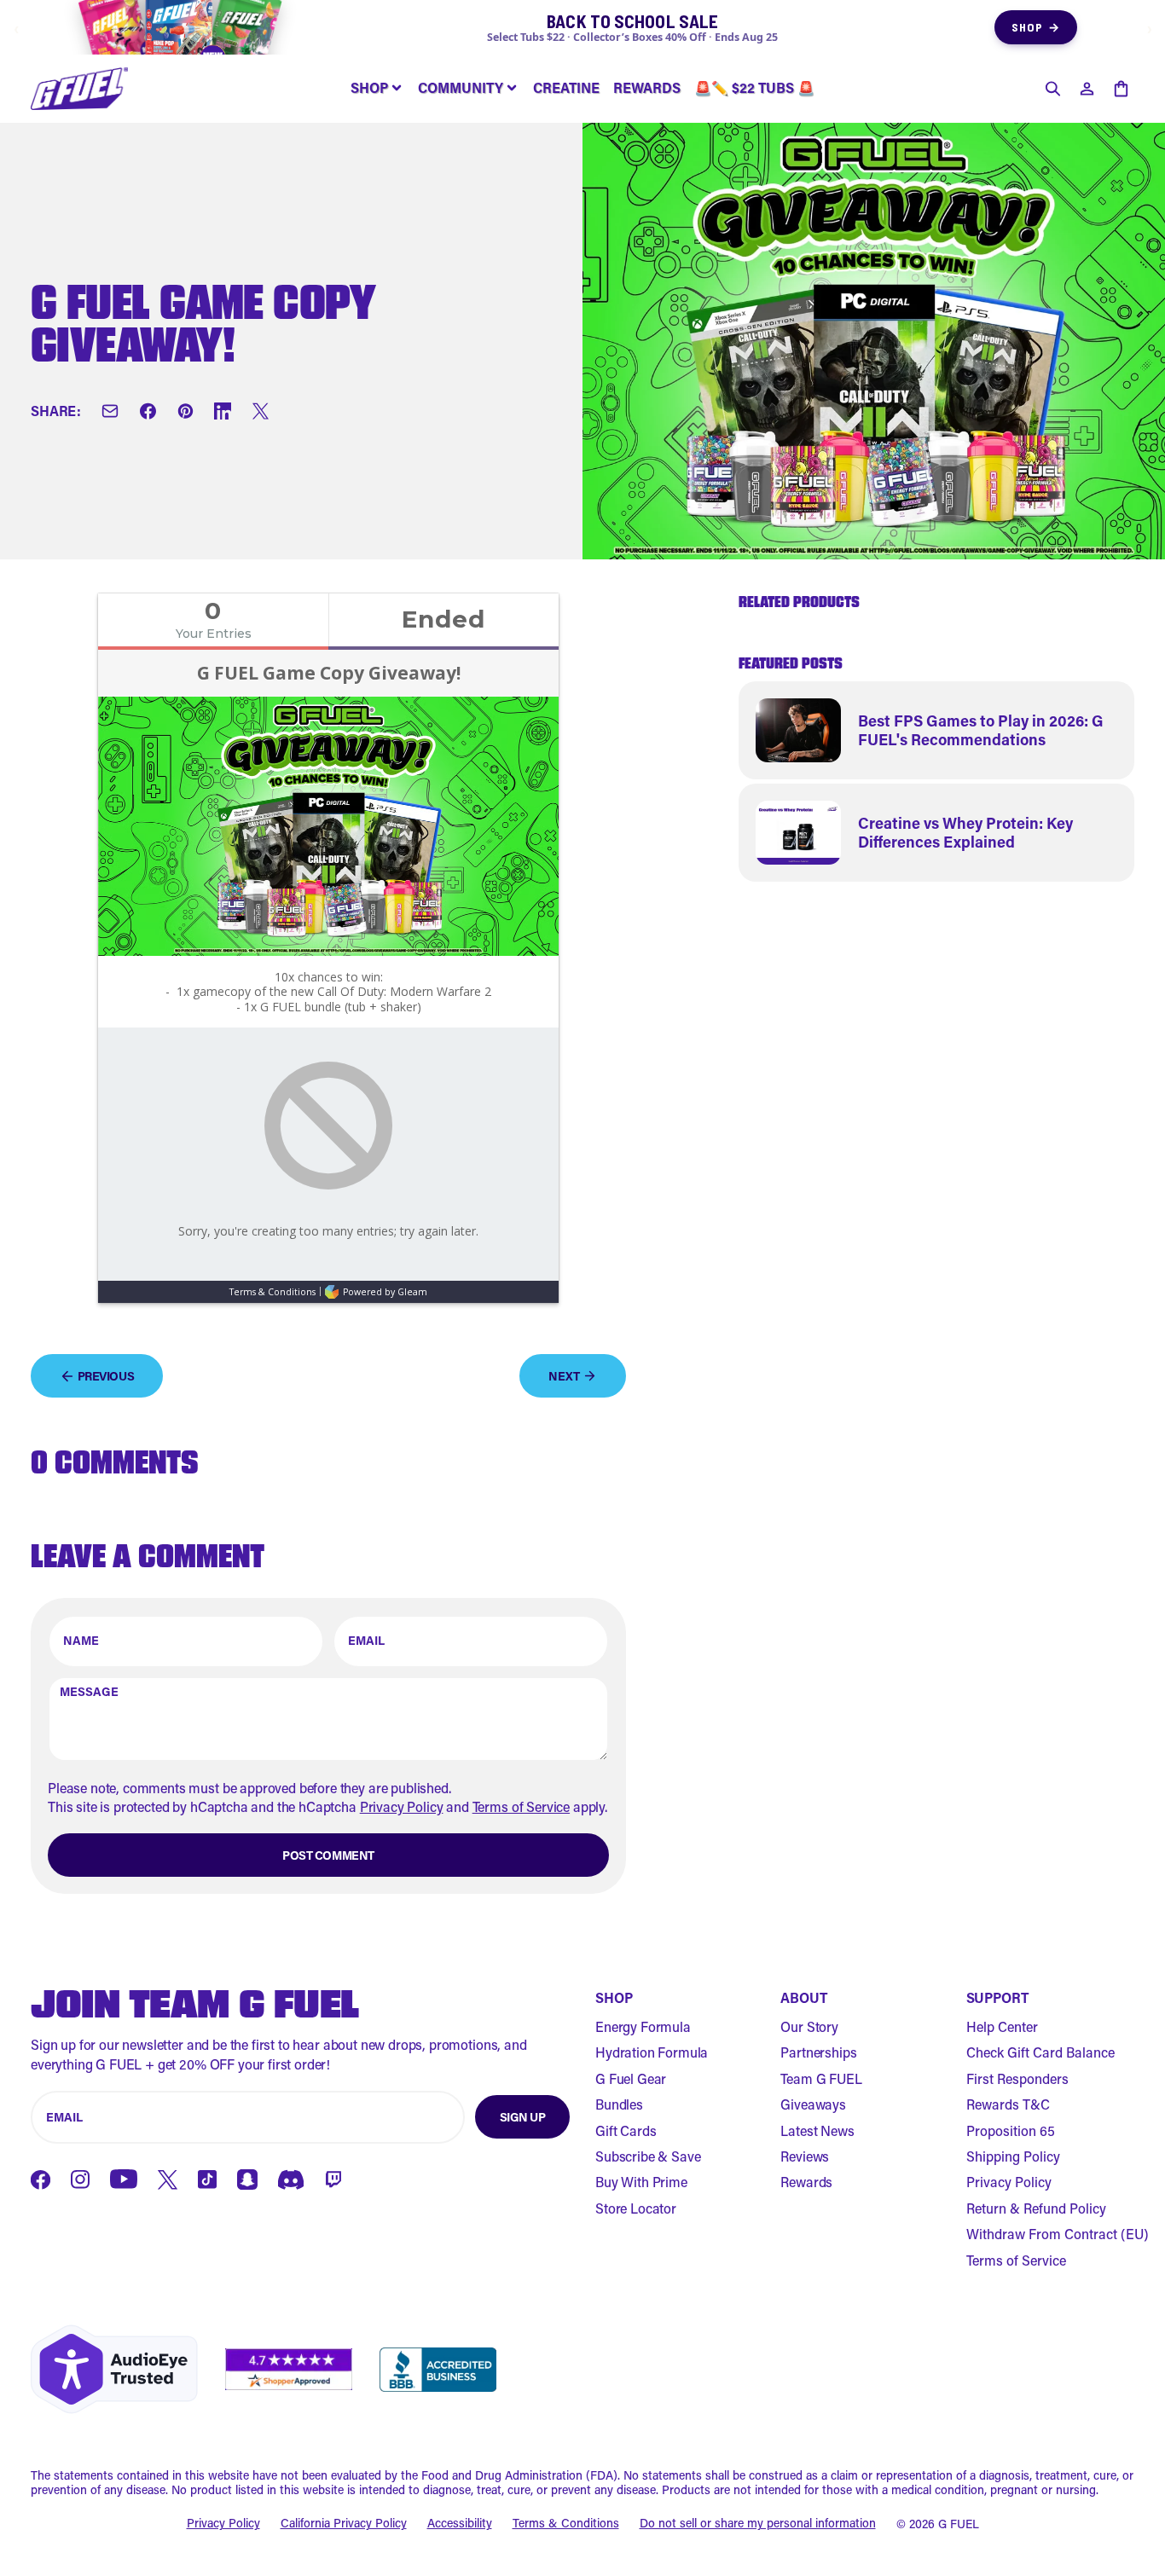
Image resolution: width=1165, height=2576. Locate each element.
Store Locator (636, 2208)
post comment (328, 1855)
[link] (936, 730)
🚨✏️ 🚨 (754, 87)
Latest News (817, 2130)
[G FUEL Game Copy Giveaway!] (79, 89)
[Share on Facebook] (148, 412)
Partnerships (818, 2052)
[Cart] (1121, 89)
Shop (1036, 27)
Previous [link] (106, 1376)
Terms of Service (521, 1806)
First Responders (1017, 2078)
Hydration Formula (652, 2052)
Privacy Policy (402, 1806)
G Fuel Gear (631, 2078)
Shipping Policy (1013, 2156)
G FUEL (959, 2524)
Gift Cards (626, 2130)
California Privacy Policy (344, 2524)
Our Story (809, 2026)
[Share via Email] (110, 412)
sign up (523, 2117)
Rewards (806, 2182)
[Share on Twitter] (260, 412)
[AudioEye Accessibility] (114, 2369)
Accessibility (460, 2524)
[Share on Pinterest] (185, 412)
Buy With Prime (641, 2182)
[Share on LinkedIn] (223, 412)
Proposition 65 (1011, 2130)
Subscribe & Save (648, 2156)
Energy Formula (643, 2026)
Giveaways (813, 2104)
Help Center (1002, 2026)
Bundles (619, 2104)
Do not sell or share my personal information (758, 2524)
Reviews (805, 2156)
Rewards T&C (1008, 2104)
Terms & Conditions (566, 2524)
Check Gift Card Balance (1040, 2052)
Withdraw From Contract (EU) (1058, 2234)
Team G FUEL (821, 2078)
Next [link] (564, 1376)
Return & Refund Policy (1036, 2208)
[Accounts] (1087, 89)
